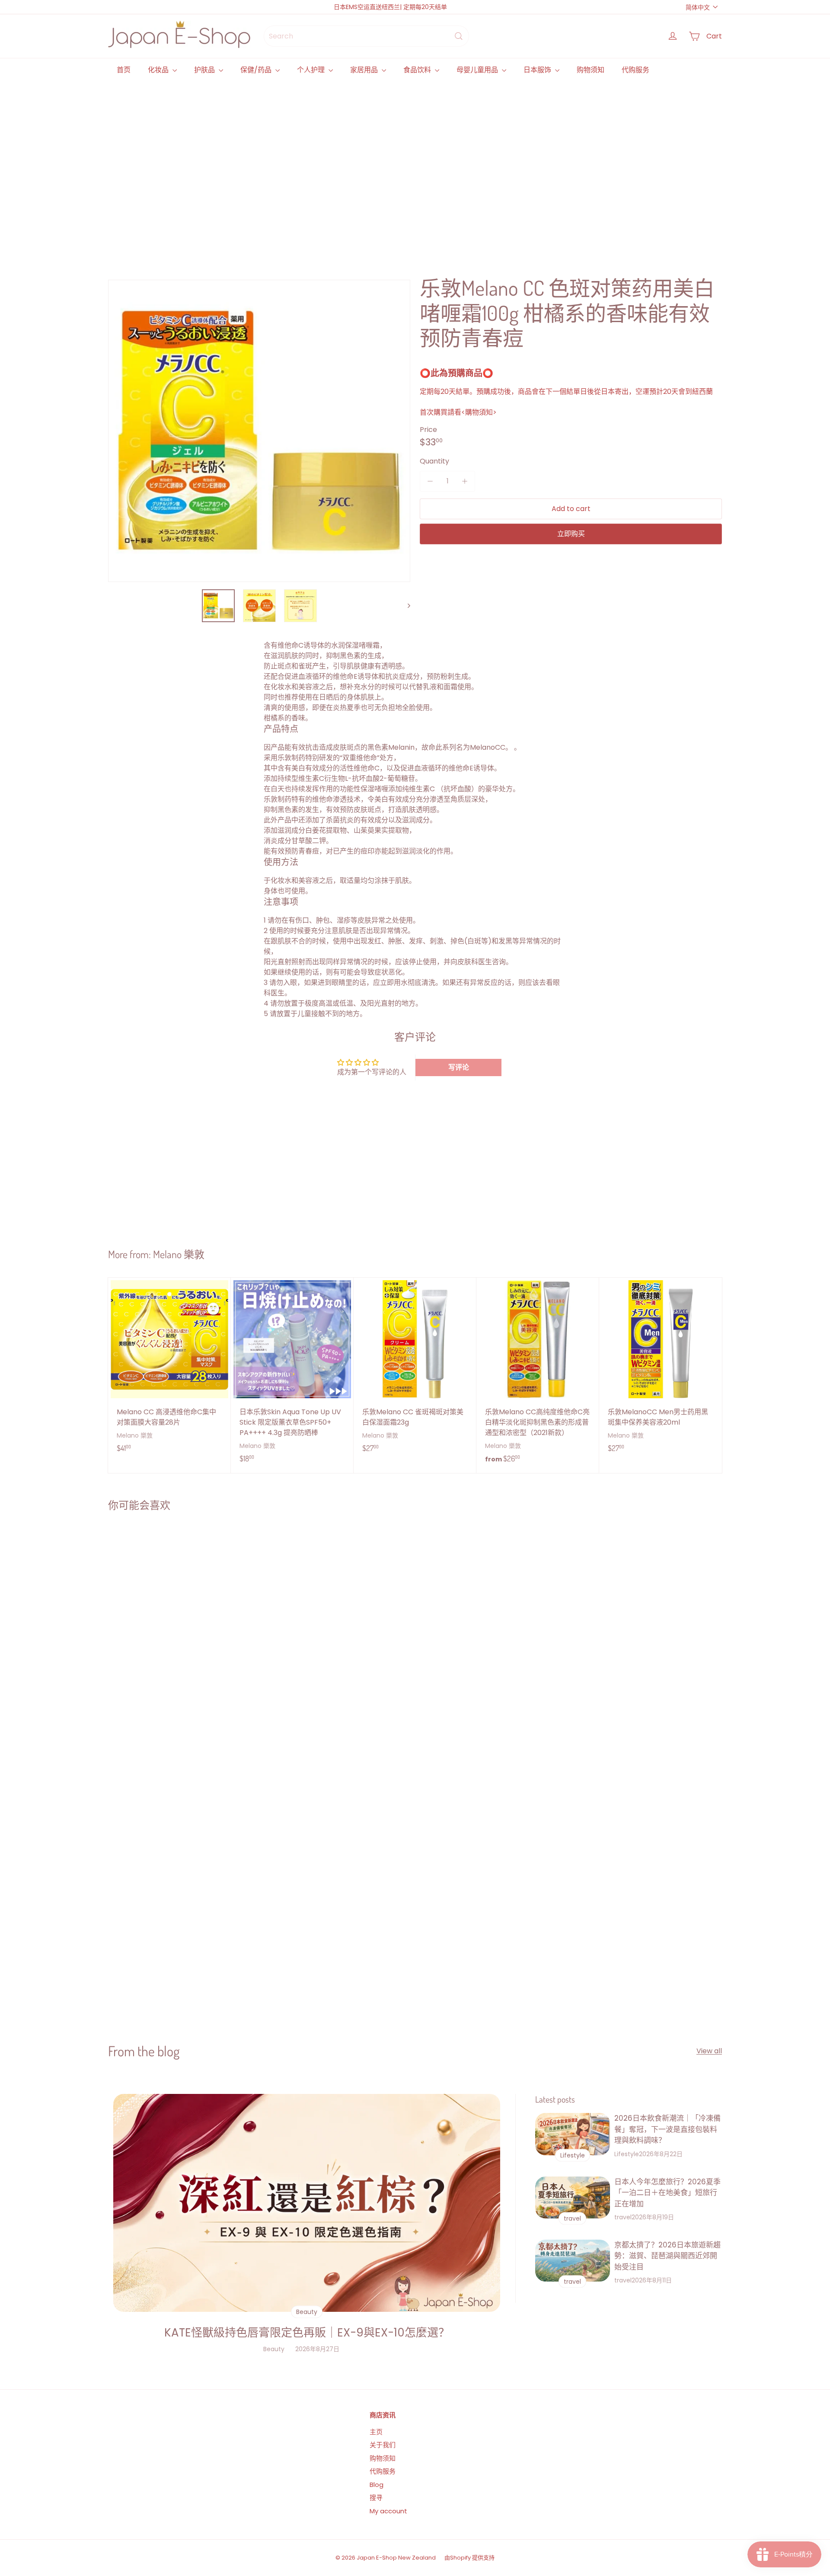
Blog (377, 2485)
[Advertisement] (367, 169)
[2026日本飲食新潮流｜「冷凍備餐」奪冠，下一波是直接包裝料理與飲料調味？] (573, 2134)
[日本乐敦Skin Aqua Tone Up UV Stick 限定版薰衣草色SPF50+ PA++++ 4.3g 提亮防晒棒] (292, 1375)
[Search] (459, 36)
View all (709, 2051)
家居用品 (365, 70)
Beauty (274, 2349)
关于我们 (383, 2445)
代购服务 (635, 70)
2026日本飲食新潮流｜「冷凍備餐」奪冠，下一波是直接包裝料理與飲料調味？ (667, 2129)
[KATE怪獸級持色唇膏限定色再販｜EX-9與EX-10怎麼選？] (307, 2203)
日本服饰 (538, 70)
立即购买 (571, 534)
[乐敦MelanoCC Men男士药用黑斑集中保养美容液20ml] (661, 1369)
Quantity (434, 461)
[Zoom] (259, 431)
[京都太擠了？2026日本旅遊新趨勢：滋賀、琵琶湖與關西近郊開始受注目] (573, 2261)
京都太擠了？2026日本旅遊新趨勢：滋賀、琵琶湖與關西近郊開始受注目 (667, 2256)
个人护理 (312, 70)
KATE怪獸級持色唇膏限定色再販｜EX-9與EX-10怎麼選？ (307, 2333)
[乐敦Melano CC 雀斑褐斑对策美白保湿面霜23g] (415, 1369)
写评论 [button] (459, 1067)
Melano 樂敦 (179, 1254)
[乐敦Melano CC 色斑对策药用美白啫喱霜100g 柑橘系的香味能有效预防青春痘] (159, 1616)
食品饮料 (418, 70)
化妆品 (159, 70)
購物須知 (479, 412)
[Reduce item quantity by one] (430, 481)
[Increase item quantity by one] (465, 481)
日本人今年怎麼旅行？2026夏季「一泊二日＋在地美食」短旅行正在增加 (667, 2193)
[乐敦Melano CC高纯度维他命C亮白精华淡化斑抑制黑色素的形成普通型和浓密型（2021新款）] (538, 1375)
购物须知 (591, 70)
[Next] (405, 606)
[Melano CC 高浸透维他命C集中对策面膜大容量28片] (169, 1369)
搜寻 (376, 2498)
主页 (376, 2432)
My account (388, 2511)
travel (623, 2217)
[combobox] (366, 36)
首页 (124, 70)
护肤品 (205, 70)
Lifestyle (627, 2154)
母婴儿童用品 (478, 70)
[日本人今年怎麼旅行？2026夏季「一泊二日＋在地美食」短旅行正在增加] (573, 2197)
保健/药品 (257, 70)
